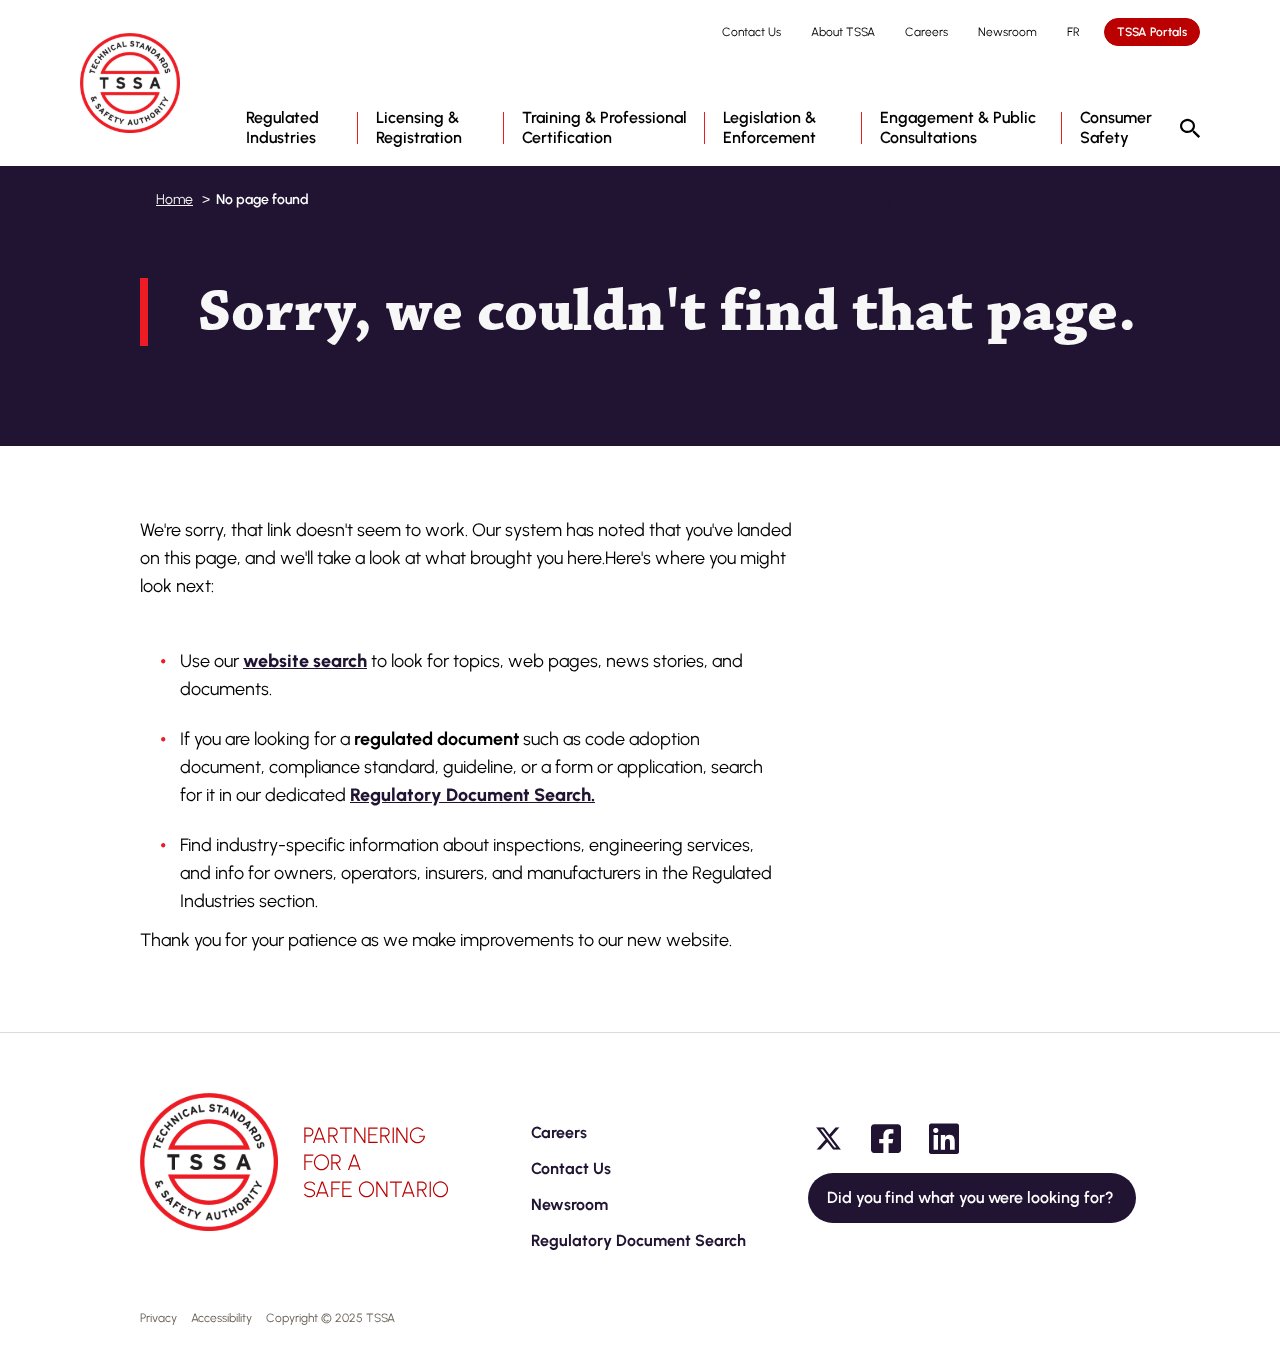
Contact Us (751, 32)
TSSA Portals (1152, 32)
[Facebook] (886, 1139)
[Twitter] (828, 1139)
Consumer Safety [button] (1116, 127)
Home (174, 199)
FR (1073, 32)
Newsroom (1007, 32)
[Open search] (1190, 130)
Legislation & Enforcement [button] (769, 127)
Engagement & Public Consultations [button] (958, 127)
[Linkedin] (944, 1139)
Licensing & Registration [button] (419, 127)
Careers (926, 32)
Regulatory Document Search (638, 1240)
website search (305, 661)
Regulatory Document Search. (472, 795)
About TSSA (843, 32)
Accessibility (221, 1318)
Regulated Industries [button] (282, 127)
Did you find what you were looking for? (972, 1197)
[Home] (130, 83)
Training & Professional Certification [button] (604, 127)
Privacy (158, 1318)
